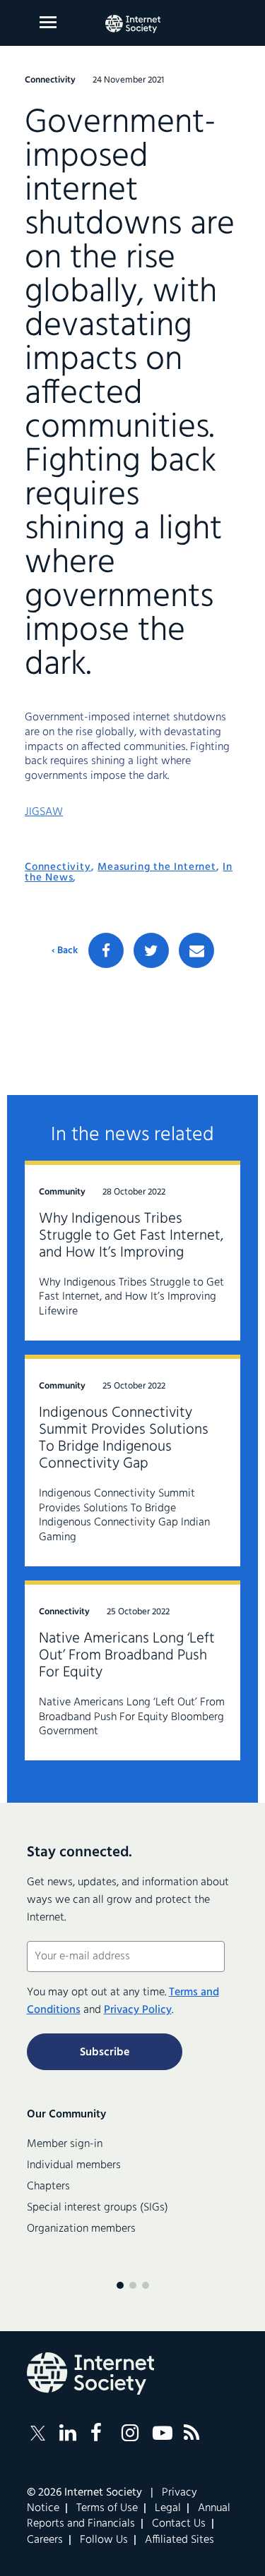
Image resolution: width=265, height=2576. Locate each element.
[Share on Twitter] (151, 950)
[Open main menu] (48, 22)
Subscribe (105, 2052)
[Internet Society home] (133, 24)
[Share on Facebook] (106, 950)
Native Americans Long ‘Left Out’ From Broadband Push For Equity (127, 1656)
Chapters (48, 2187)
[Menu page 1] (120, 2285)
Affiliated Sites (179, 2540)
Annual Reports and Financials (129, 2516)
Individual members (74, 2165)
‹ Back (65, 951)
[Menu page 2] (133, 2285)
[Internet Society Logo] (90, 2374)
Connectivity (58, 867)
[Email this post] (196, 950)
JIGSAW (44, 812)
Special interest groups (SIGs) (98, 2208)
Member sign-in (65, 2144)
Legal (168, 2508)
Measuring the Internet (157, 867)
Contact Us (179, 2524)
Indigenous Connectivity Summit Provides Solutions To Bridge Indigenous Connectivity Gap (124, 1438)
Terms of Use (107, 2508)
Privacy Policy (138, 2010)
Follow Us (104, 2540)
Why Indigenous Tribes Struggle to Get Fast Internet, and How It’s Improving (131, 1236)
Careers (45, 2540)
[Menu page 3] (146, 2285)
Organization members (81, 2229)
